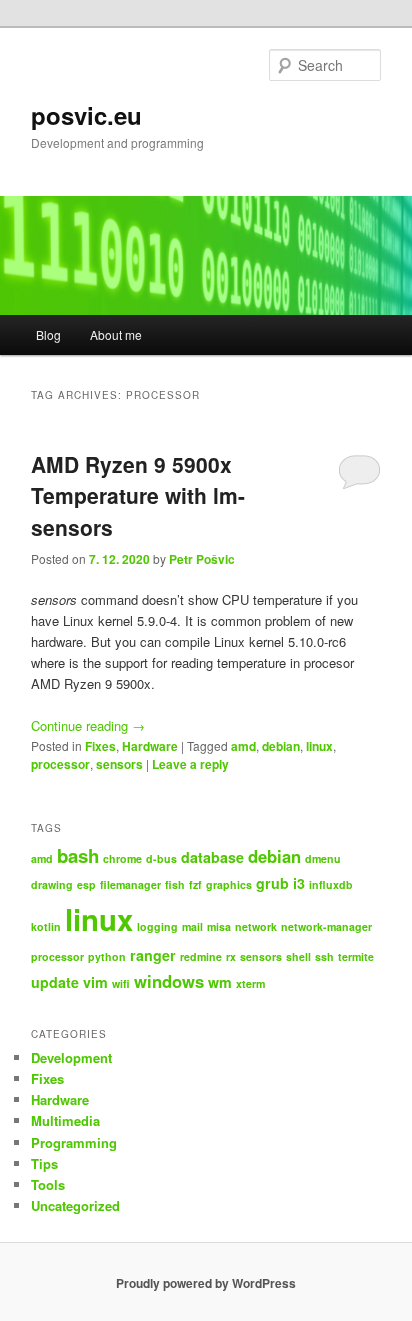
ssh (324, 956)
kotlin (46, 926)
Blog (48, 334)
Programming (74, 1142)
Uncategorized (75, 1205)
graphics (229, 884)
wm (220, 982)
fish (175, 884)
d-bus (161, 858)
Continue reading (88, 725)
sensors (119, 764)
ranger (153, 955)
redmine (201, 956)
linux (319, 746)
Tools (48, 1184)
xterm (250, 983)
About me (116, 334)
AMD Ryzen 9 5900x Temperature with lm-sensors (138, 495)
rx (231, 956)
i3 (299, 883)
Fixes (100, 746)
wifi (121, 983)
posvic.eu (86, 115)
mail (192, 926)
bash (78, 855)
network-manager (326, 926)
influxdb (331, 884)
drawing (52, 884)
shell (298, 956)
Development (71, 1057)
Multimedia (65, 1120)
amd (243, 746)
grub (272, 883)
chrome (122, 858)
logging (157, 926)
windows (169, 981)
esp (86, 884)
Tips (44, 1163)
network (256, 926)
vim (95, 982)
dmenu (323, 858)
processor (60, 764)
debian (281, 746)
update (55, 982)
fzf (195, 884)
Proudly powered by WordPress (206, 1283)
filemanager (130, 884)
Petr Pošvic (202, 559)
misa (219, 926)
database (212, 857)
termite (356, 956)
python (107, 956)
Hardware (150, 746)
